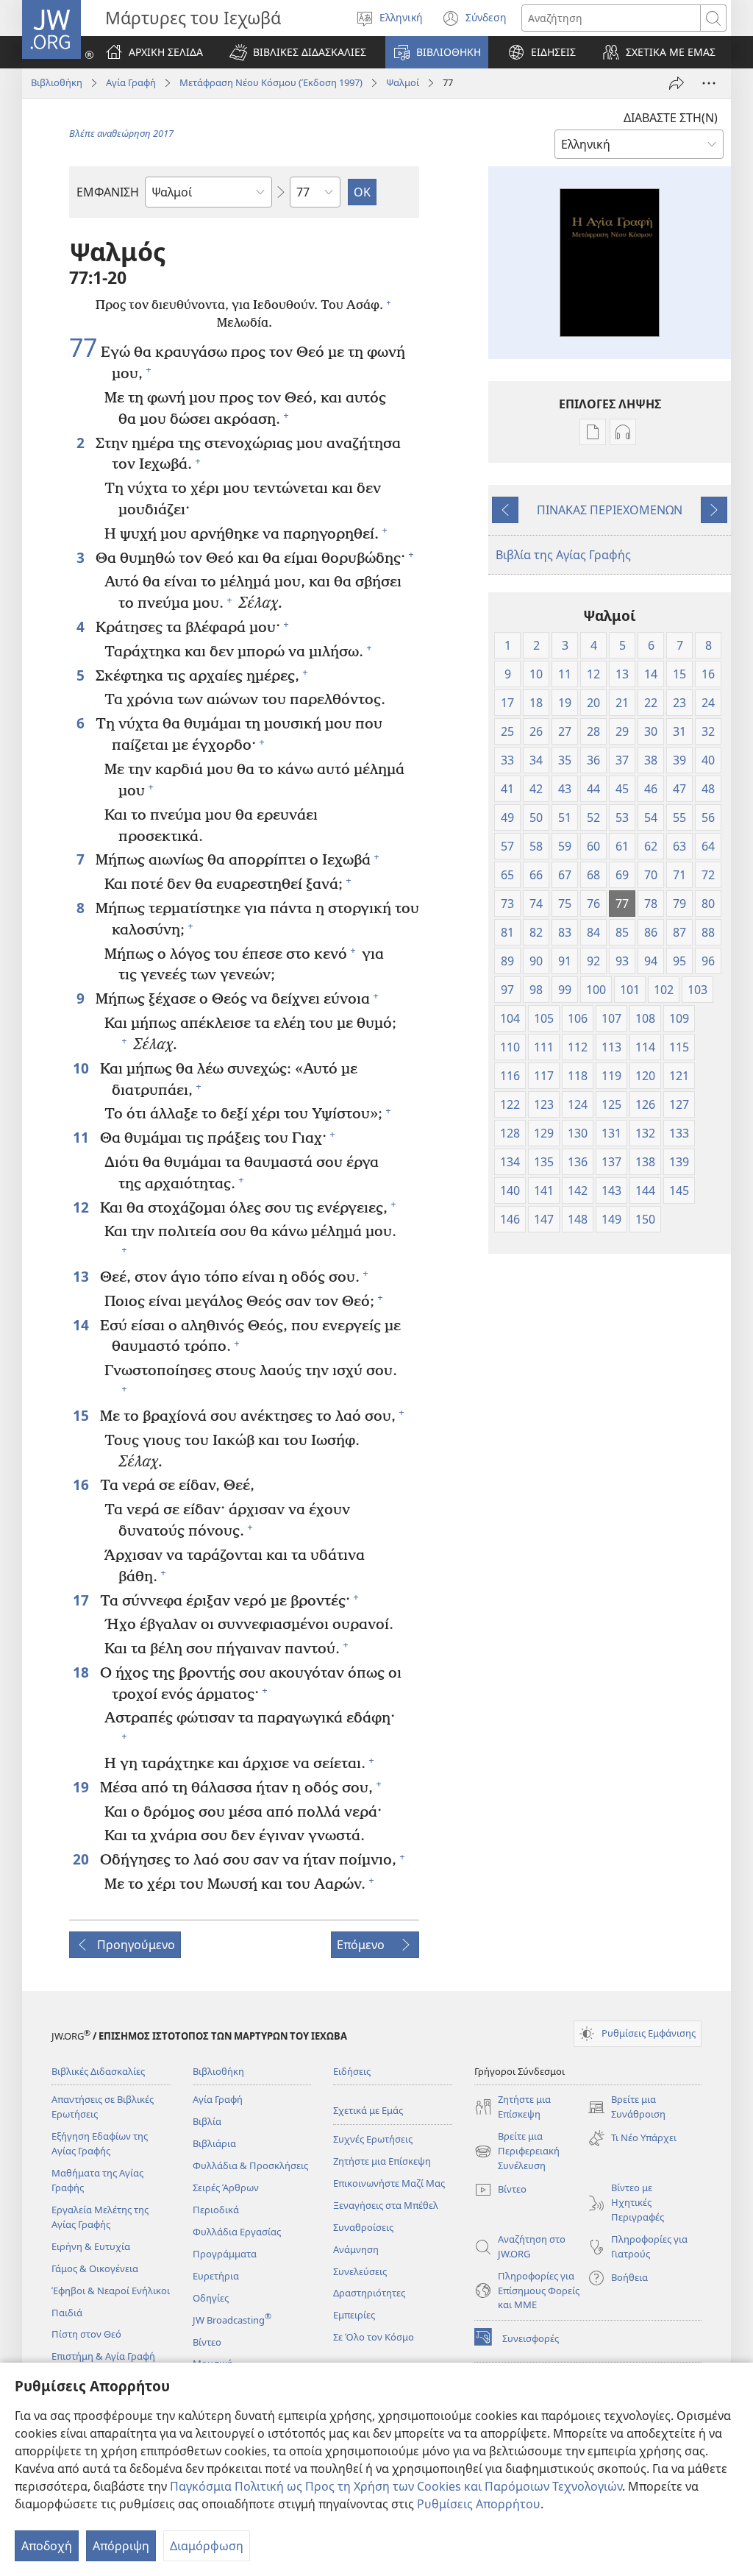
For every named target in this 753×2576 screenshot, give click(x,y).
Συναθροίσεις (363, 2227)
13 (83, 1276)
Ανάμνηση (356, 2249)
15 (83, 1415)
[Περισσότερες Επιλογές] (709, 83)
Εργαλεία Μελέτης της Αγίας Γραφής (100, 2217)
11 (83, 1137)
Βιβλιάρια (214, 2143)
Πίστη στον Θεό (86, 2334)
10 (83, 1068)
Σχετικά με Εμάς (368, 2110)
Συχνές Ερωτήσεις (373, 2139)
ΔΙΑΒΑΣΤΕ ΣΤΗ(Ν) (671, 118)
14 (83, 1325)
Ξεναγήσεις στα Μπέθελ (386, 2205)
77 (83, 348)
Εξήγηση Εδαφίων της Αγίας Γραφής (100, 2143)
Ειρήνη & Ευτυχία (91, 2246)
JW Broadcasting (232, 2320)
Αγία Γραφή (131, 82)
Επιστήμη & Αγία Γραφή (103, 2356)
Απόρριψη (121, 2546)
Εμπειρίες (354, 2315)
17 (83, 1600)
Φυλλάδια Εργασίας (237, 2232)
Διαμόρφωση (207, 2546)
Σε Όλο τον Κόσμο (374, 2337)
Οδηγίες (211, 2298)
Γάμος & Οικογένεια (95, 2268)
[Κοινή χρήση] (677, 83)
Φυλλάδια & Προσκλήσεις (250, 2165)
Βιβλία (207, 2121)
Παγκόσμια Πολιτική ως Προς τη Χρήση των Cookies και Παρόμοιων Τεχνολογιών (396, 2486)
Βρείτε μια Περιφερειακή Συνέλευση (517, 2151)
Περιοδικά (216, 2210)
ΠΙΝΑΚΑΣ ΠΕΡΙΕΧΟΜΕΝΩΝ (610, 510)
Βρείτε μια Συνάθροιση (627, 2107)
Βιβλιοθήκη (57, 82)
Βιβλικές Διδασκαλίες (98, 2071)
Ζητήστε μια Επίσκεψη (382, 2161)
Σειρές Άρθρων (226, 2188)
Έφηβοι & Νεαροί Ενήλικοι (111, 2291)
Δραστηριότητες (369, 2293)
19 (83, 1787)
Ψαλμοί (403, 82)
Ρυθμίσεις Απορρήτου (479, 2504)
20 (83, 1859)
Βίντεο (207, 2342)
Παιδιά (67, 2313)
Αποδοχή (47, 2546)
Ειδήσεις (352, 2071)
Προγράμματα (225, 2254)
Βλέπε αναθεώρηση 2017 (121, 133)
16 (83, 1484)
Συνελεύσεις (360, 2271)
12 (83, 1207)
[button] (298, 52)
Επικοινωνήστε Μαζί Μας (389, 2183)
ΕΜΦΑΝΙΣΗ (108, 192)
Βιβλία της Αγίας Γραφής (563, 555)
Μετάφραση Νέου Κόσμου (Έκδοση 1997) (271, 82)
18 (83, 1672)
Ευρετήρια (216, 2276)
